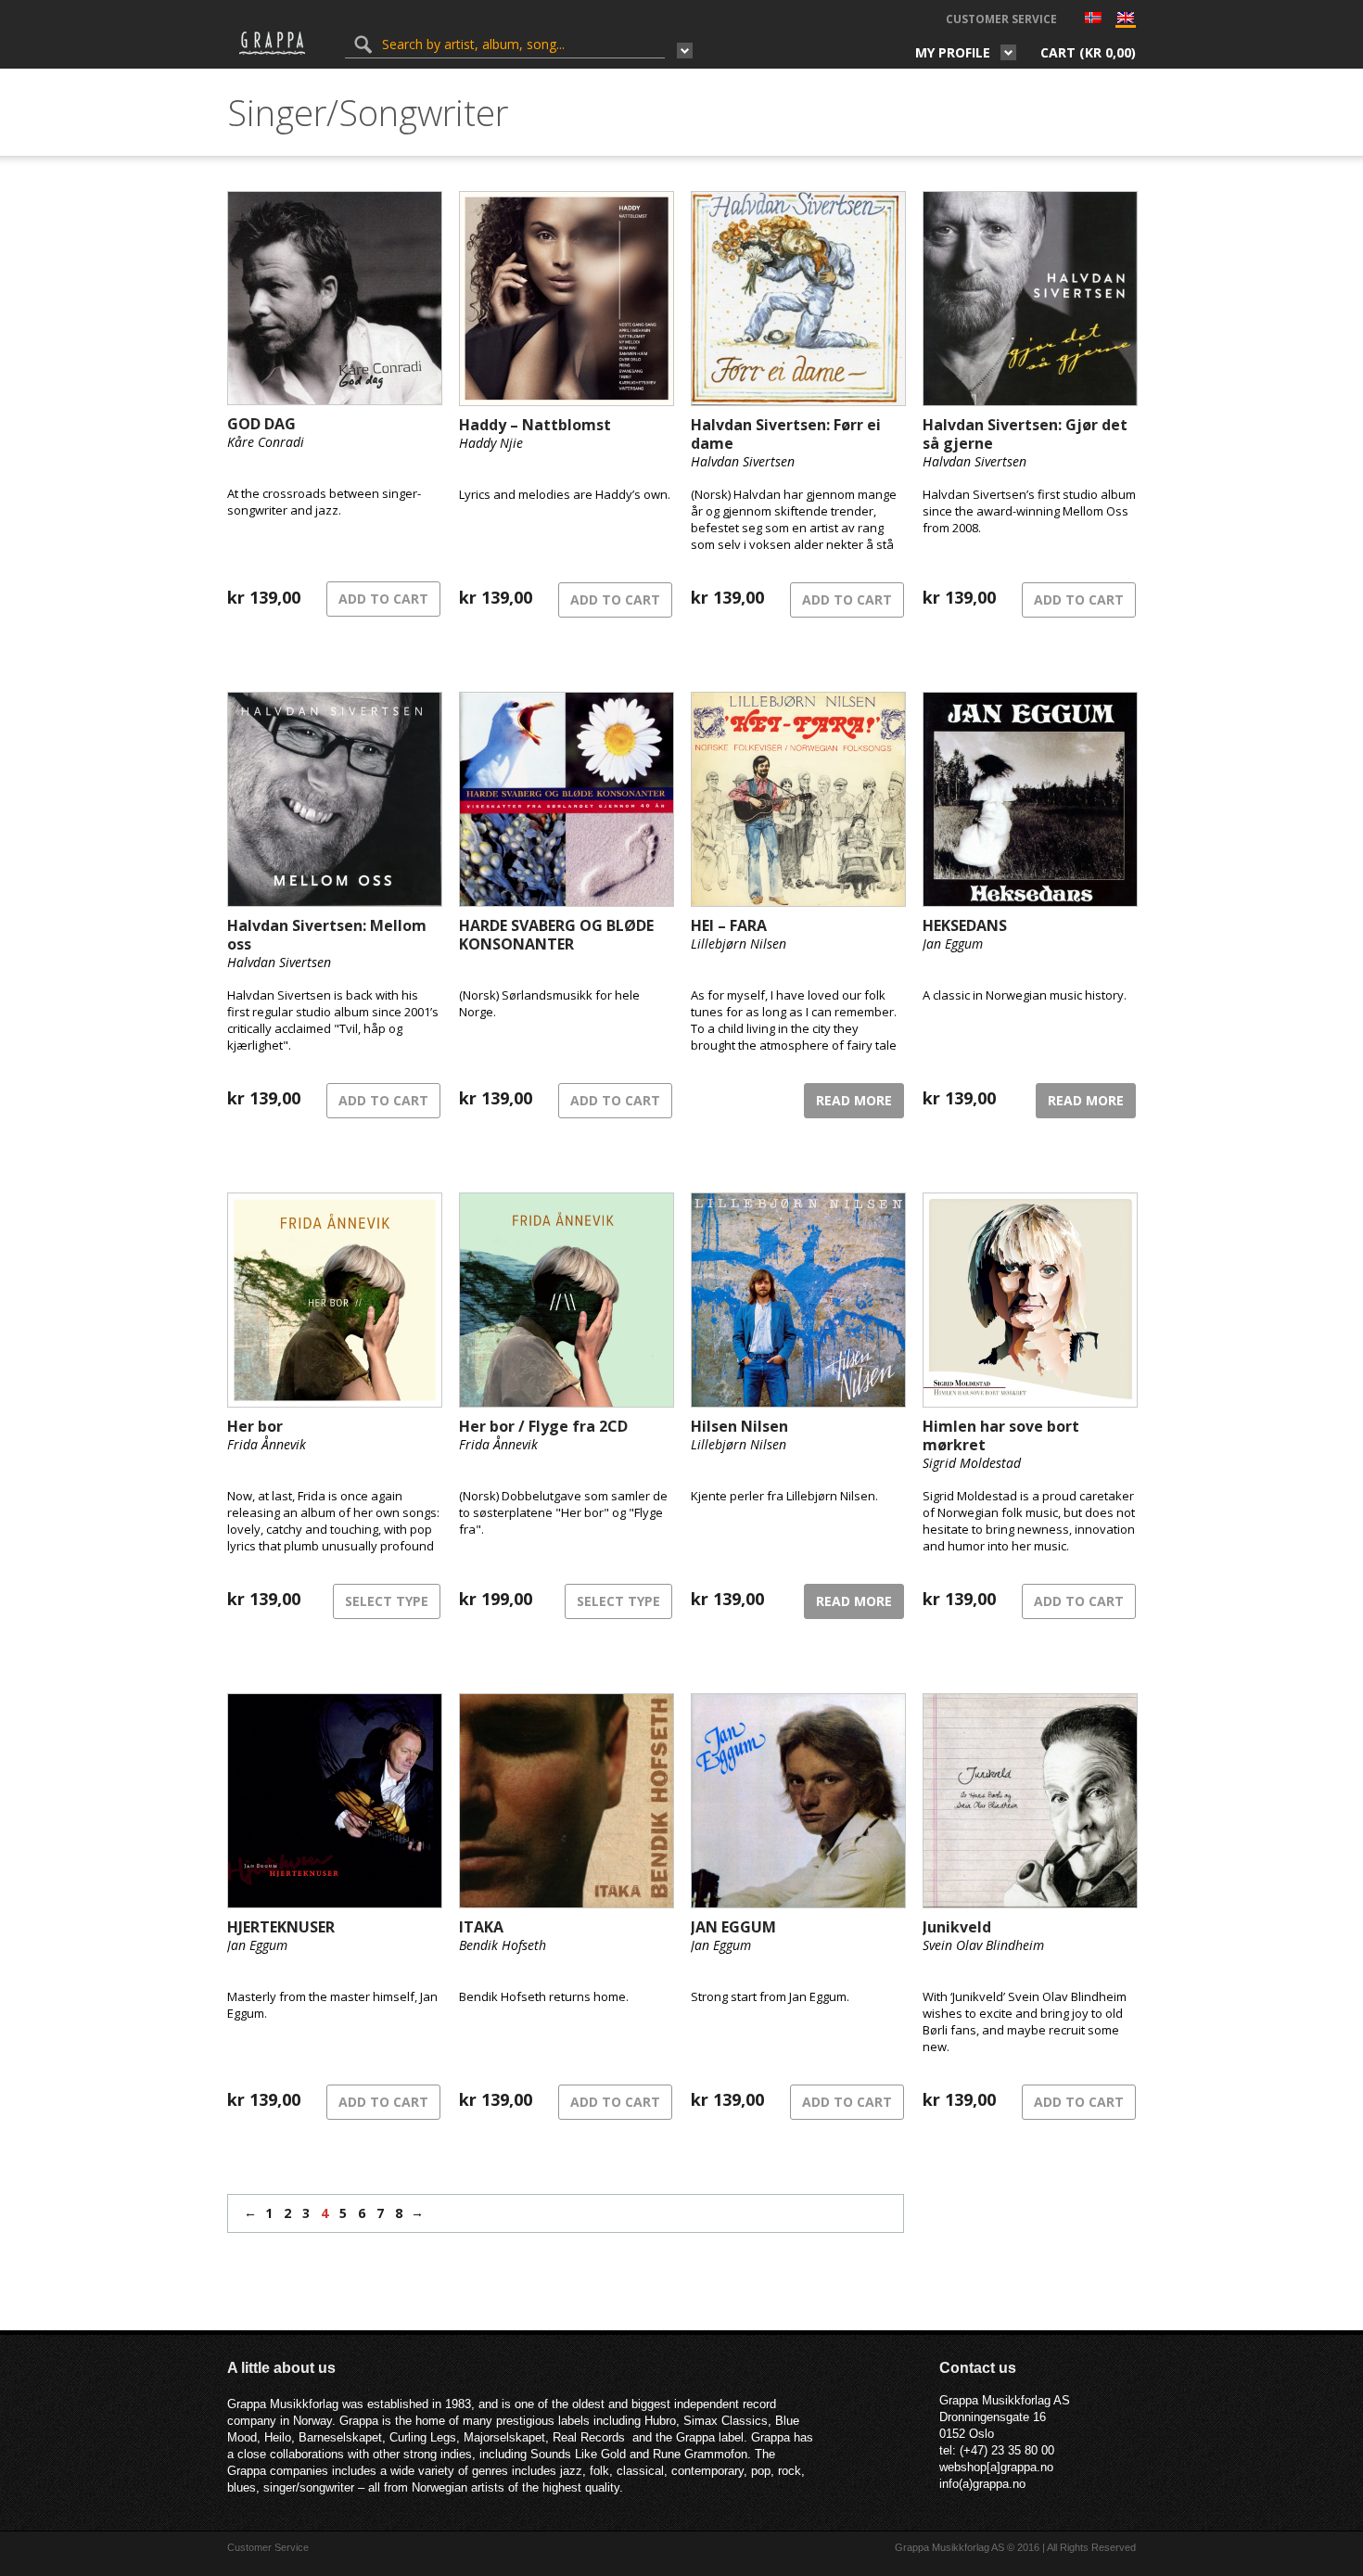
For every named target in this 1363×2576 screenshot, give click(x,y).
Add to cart (383, 599)
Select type (387, 1601)
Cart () (1088, 52)
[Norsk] (1093, 19)
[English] (1126, 22)
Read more (854, 1100)
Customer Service (1001, 19)
